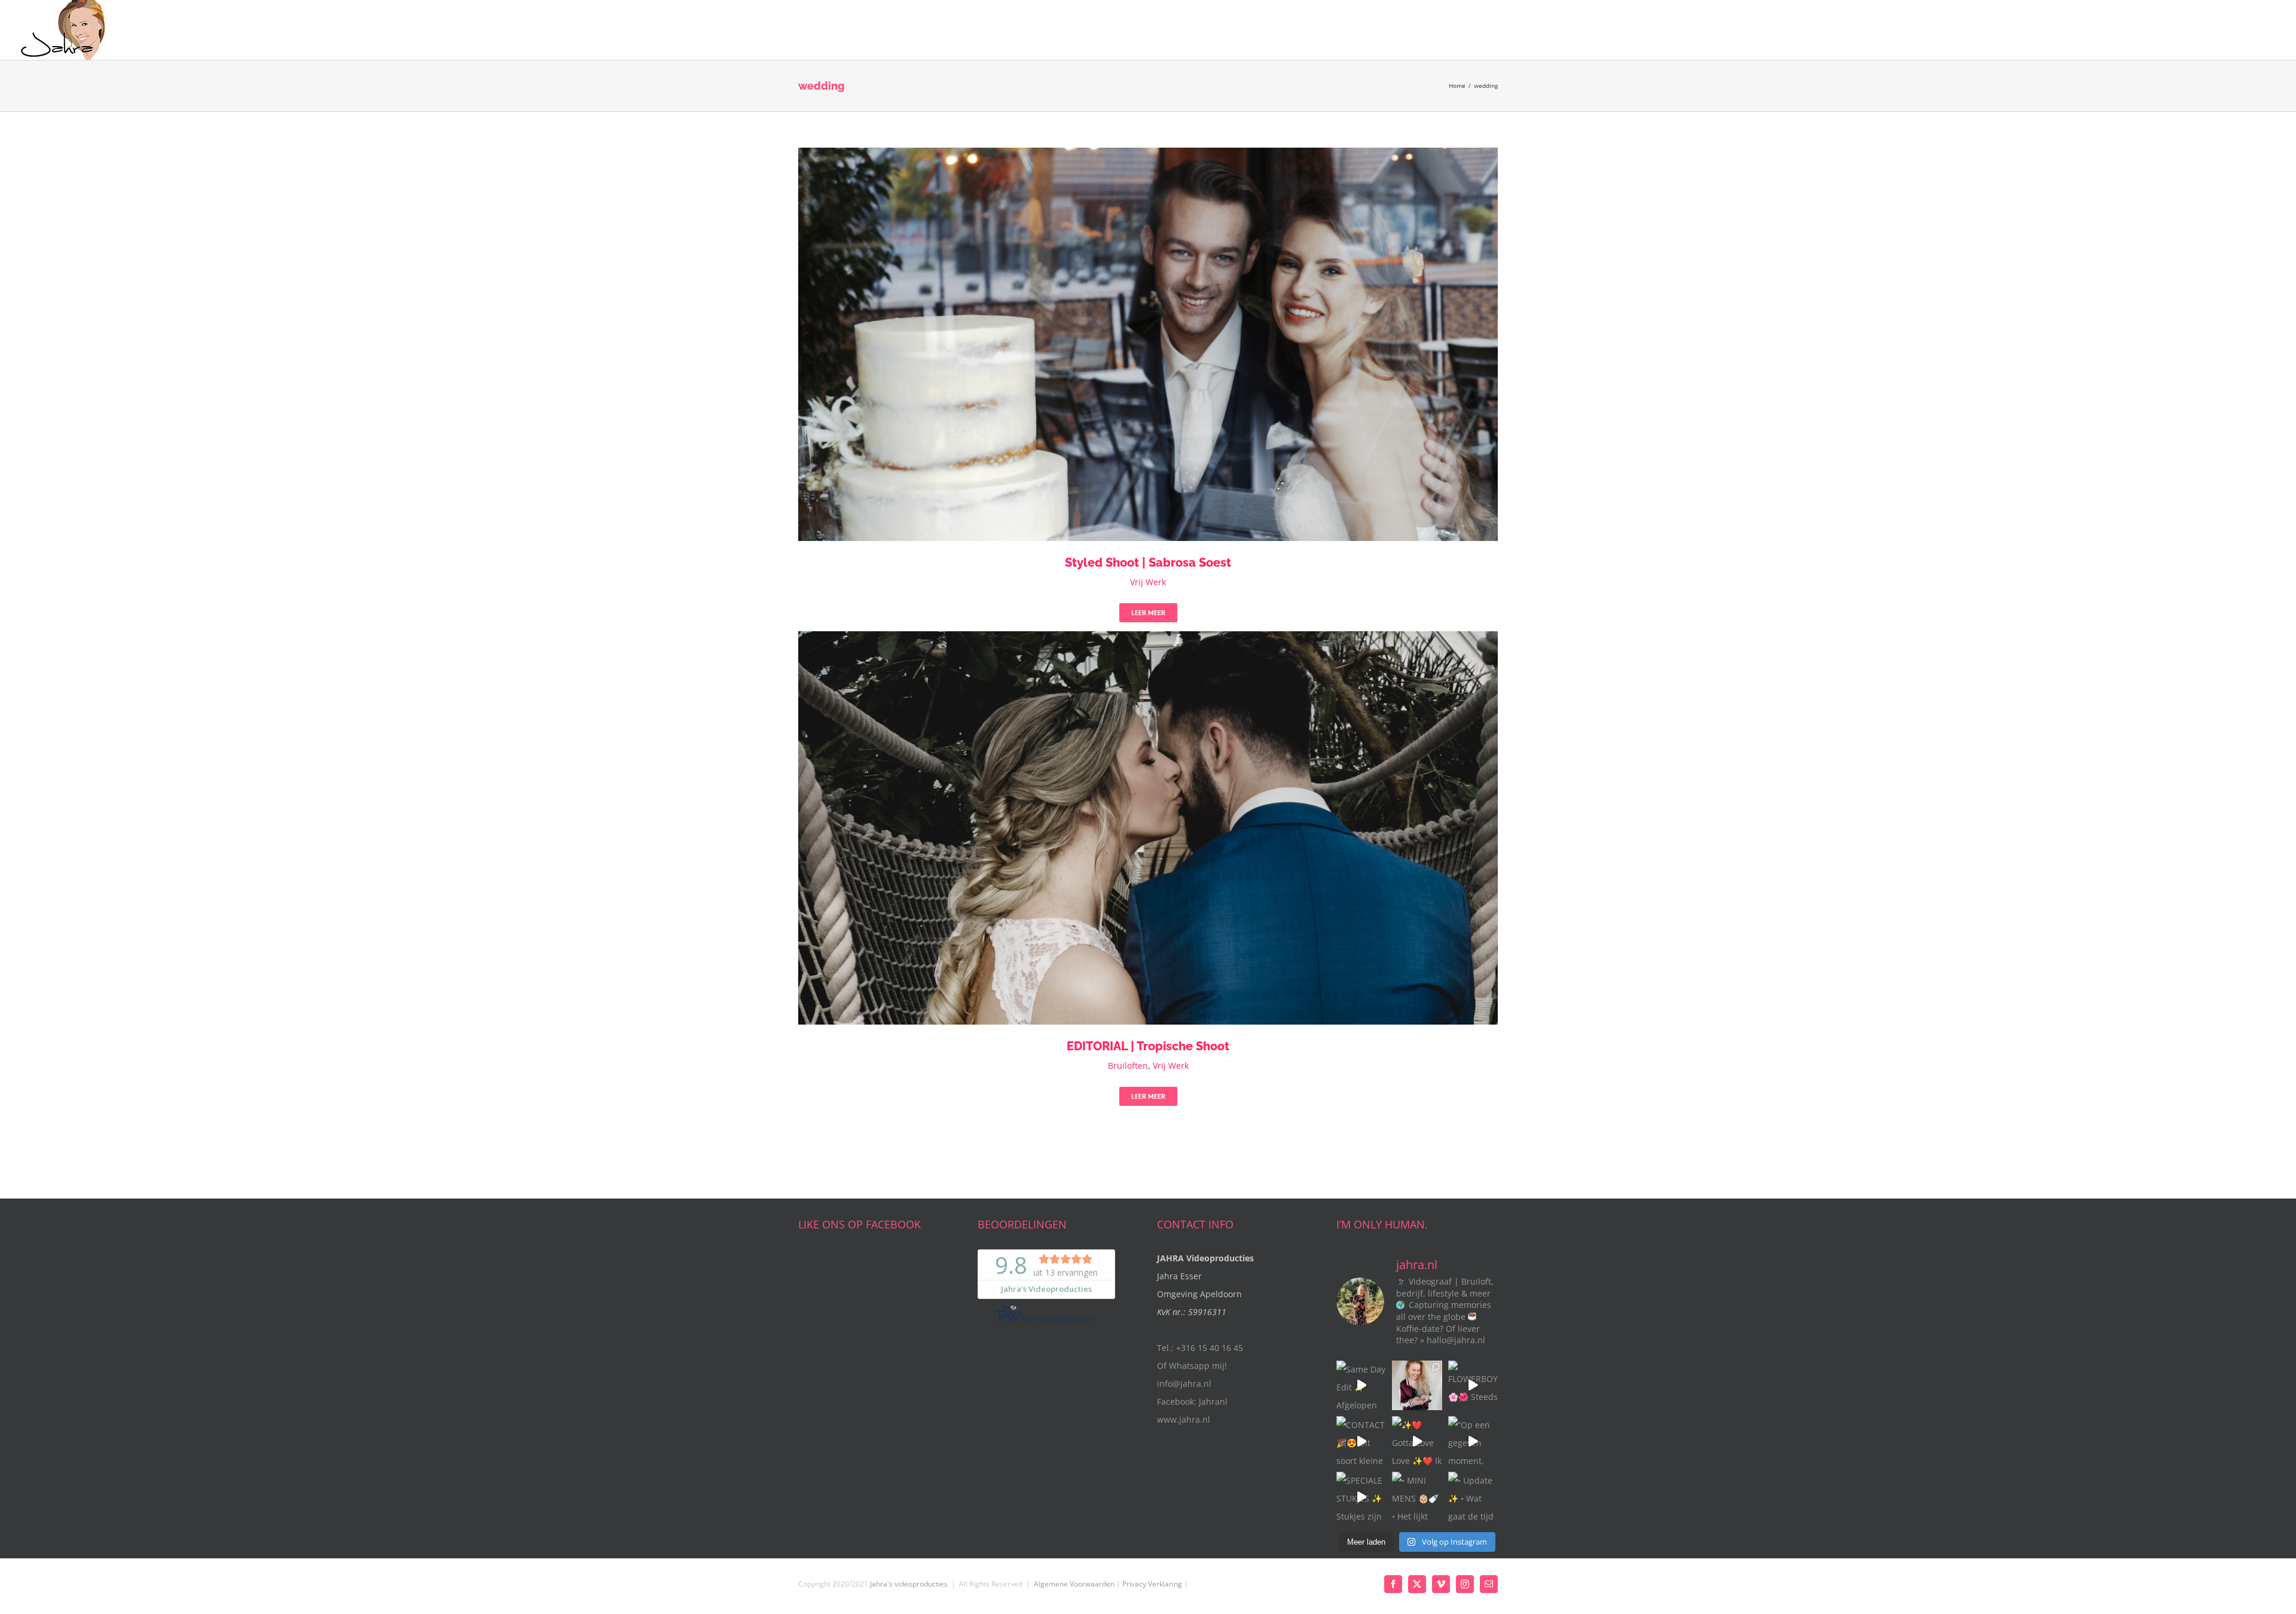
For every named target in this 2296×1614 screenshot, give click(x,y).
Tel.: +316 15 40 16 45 (1200, 1348)
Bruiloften (1128, 1066)
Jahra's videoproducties (909, 1584)
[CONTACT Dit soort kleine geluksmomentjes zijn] (1361, 1441)
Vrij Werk (1148, 582)
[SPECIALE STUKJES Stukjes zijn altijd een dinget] (1361, 1497)
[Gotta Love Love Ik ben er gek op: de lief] (1417, 1441)
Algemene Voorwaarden (1074, 1584)
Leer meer (1148, 612)
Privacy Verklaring (1152, 1584)
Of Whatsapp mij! (1192, 1366)
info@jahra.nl (1184, 1384)
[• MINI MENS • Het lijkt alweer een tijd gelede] (1417, 1497)
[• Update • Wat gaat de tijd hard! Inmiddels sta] (1473, 1497)
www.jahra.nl (1184, 1419)
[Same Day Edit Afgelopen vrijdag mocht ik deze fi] (1361, 1385)
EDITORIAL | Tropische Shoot (1148, 1046)
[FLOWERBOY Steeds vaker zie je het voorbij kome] (1473, 1385)
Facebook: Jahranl (1192, 1401)
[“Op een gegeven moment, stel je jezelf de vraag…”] (1473, 1441)
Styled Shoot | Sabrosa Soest (1148, 563)
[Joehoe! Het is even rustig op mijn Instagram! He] (1417, 1385)
